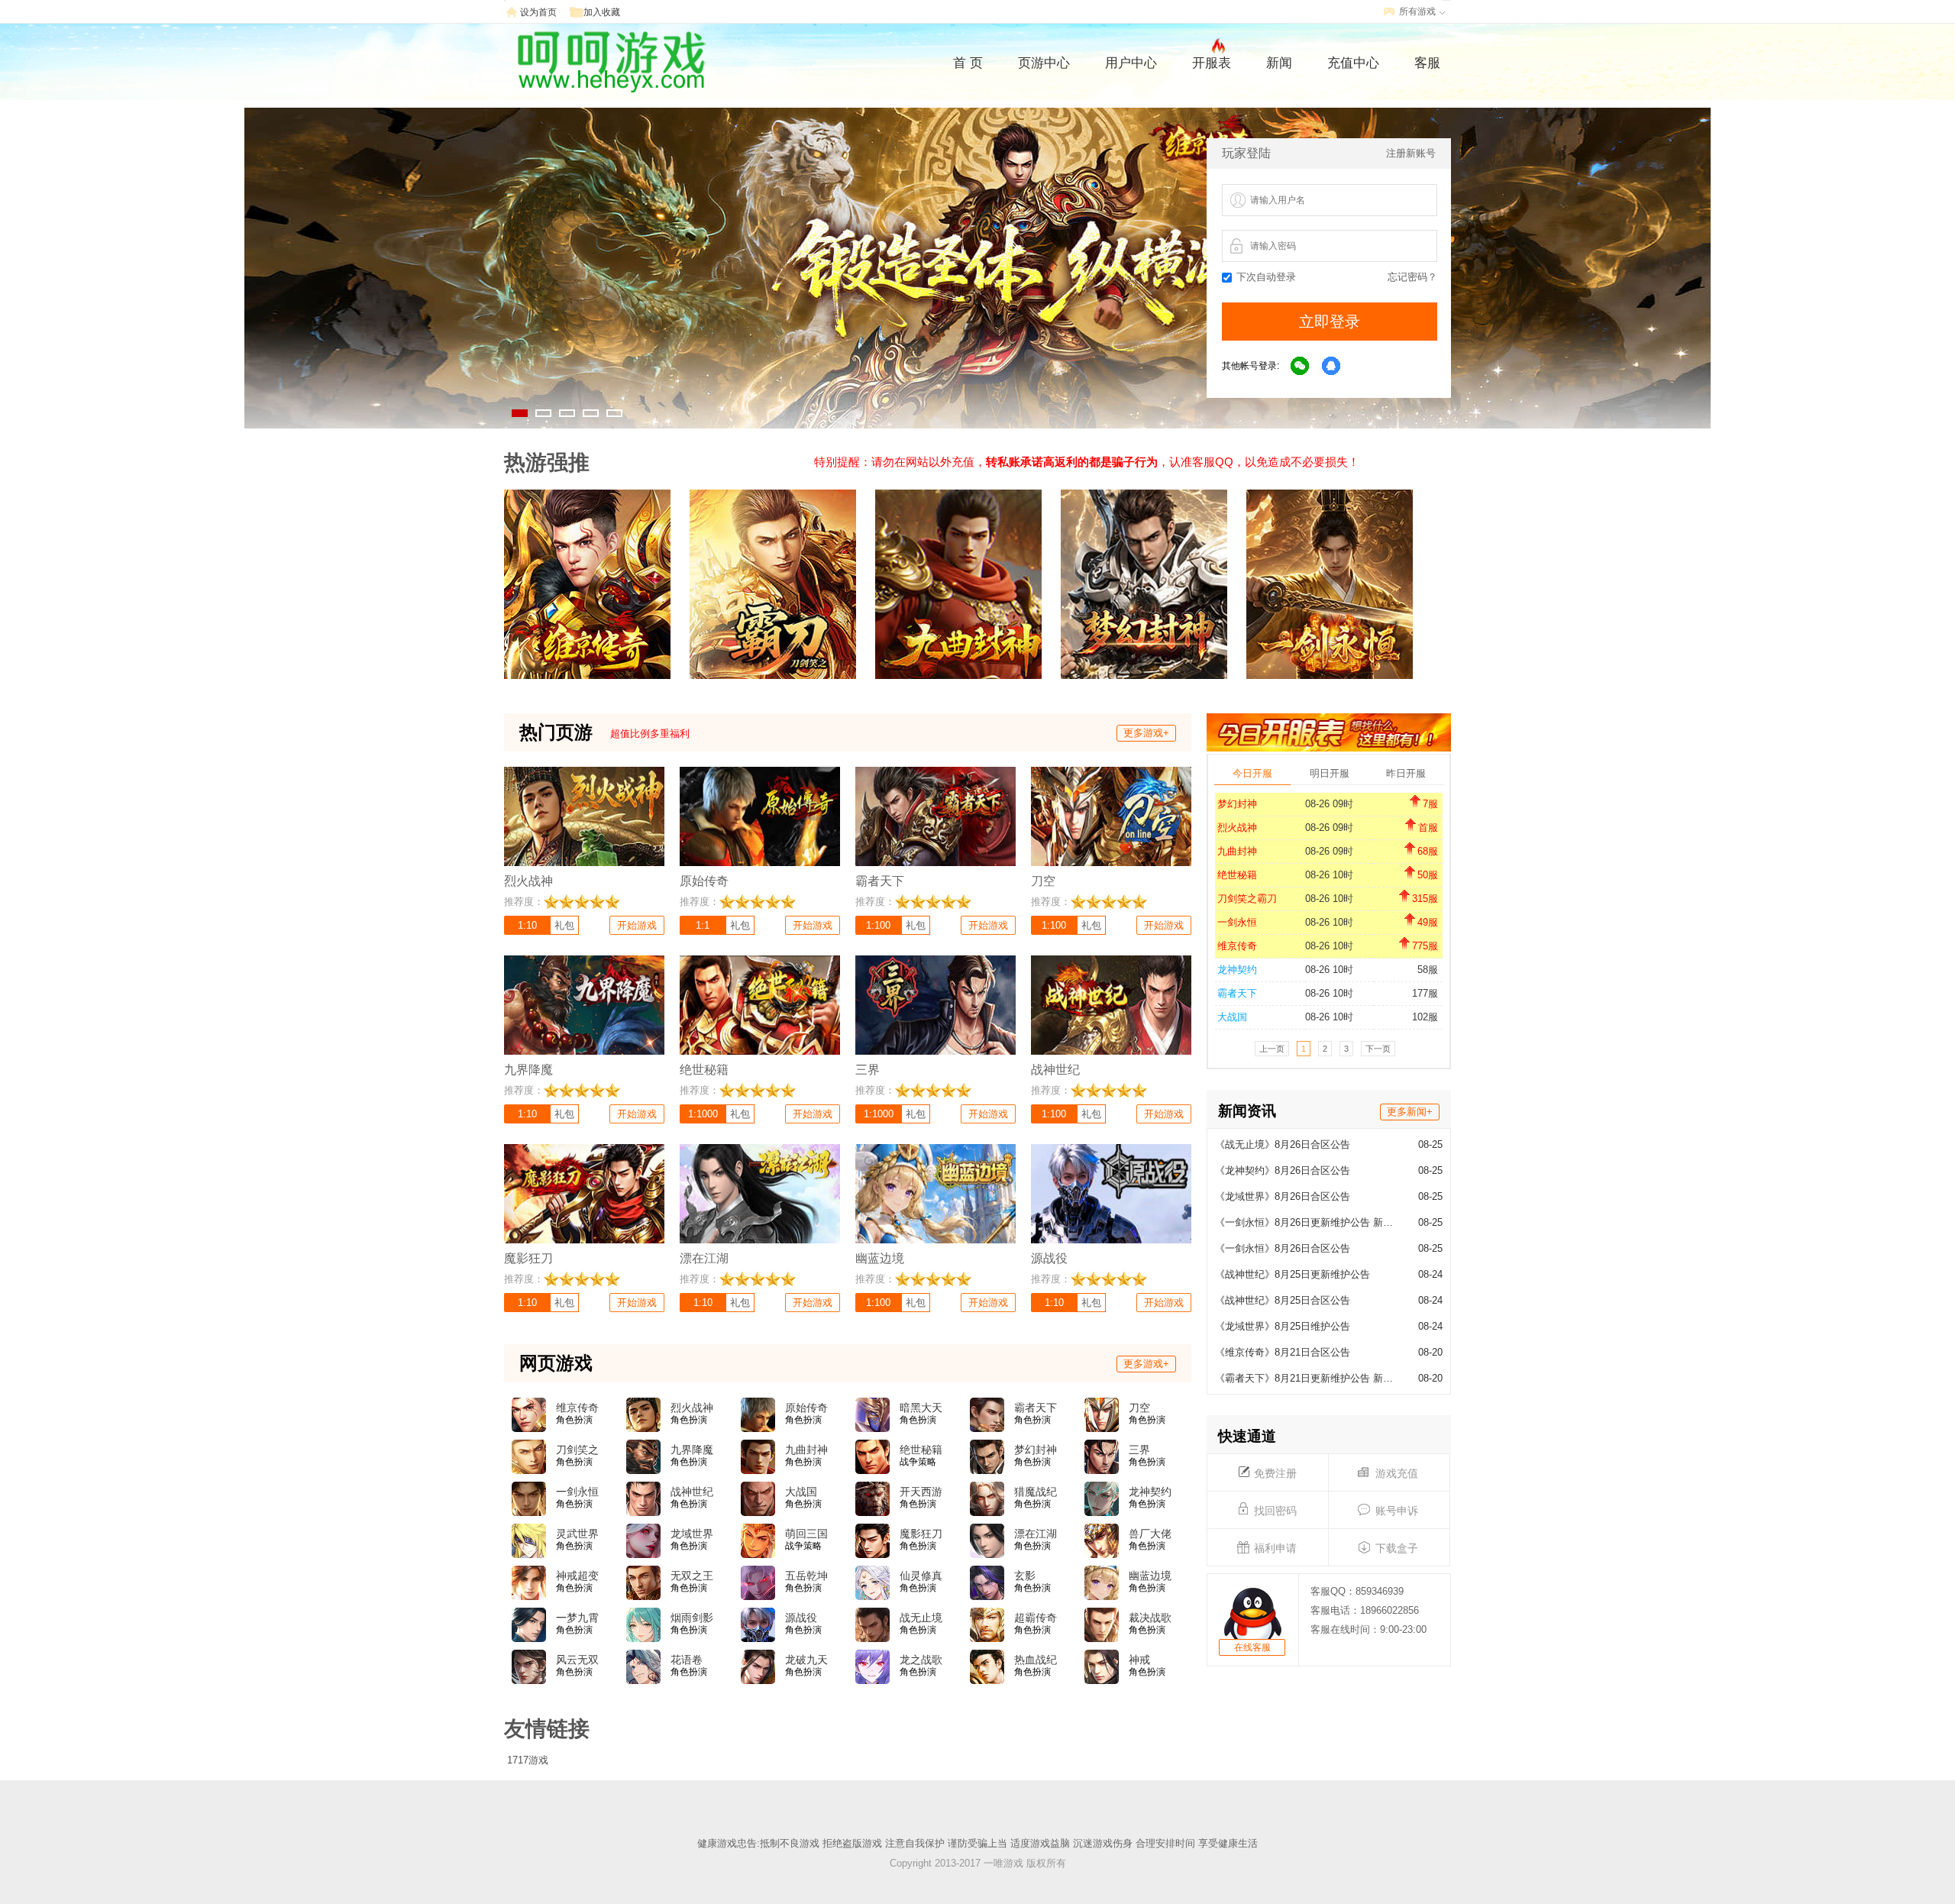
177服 (1425, 993)
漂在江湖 (1036, 1534)
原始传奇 (806, 1408)
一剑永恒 (1237, 922)
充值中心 (1353, 63)
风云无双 (577, 1660)
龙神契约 (1237, 970)
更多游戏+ (1146, 733)
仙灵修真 (921, 1576)
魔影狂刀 (921, 1534)
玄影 (1025, 1576)
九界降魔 (692, 1450)
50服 (1428, 875)
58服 (1428, 970)
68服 (1428, 851)
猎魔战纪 (1036, 1492)
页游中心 (1044, 63)
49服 (1428, 922)
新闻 (1279, 63)
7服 (1430, 804)
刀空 (1139, 1408)
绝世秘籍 (1237, 875)
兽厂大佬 (1150, 1534)
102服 (1425, 1017)
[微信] (1301, 367)
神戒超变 (577, 1576)
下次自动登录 (1266, 277)
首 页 (968, 63)
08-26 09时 (1329, 804)
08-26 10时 (1329, 875)
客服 (1427, 63)
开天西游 (921, 1492)
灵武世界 (577, 1534)
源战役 (801, 1618)
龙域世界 (692, 1534)
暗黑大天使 (921, 1408)
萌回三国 (806, 1534)
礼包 (564, 925)
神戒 (1139, 1660)
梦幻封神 (1237, 804)
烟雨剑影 (692, 1618)
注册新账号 (1411, 153)
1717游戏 (528, 1760)
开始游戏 (637, 925)
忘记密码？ (1412, 277)
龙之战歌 (921, 1660)
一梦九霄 (577, 1618)
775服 (1425, 946)
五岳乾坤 (806, 1576)
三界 (1139, 1450)
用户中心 (1131, 63)
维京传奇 (1237, 946)
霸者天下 (1237, 993)
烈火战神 (1237, 828)
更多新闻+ (1410, 1112)
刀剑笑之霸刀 (1247, 899)
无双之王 (692, 1576)
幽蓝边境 (1150, 1576)
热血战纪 (1036, 1660)
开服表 (1212, 63)
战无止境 (921, 1618)
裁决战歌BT (1150, 1618)
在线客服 (1252, 1647)
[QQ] (1332, 367)
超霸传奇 (1036, 1618)
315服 (1425, 899)
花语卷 (687, 1660)
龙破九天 (806, 1660)
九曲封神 (1237, 851)
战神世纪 (692, 1492)
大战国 (1232, 1017)
